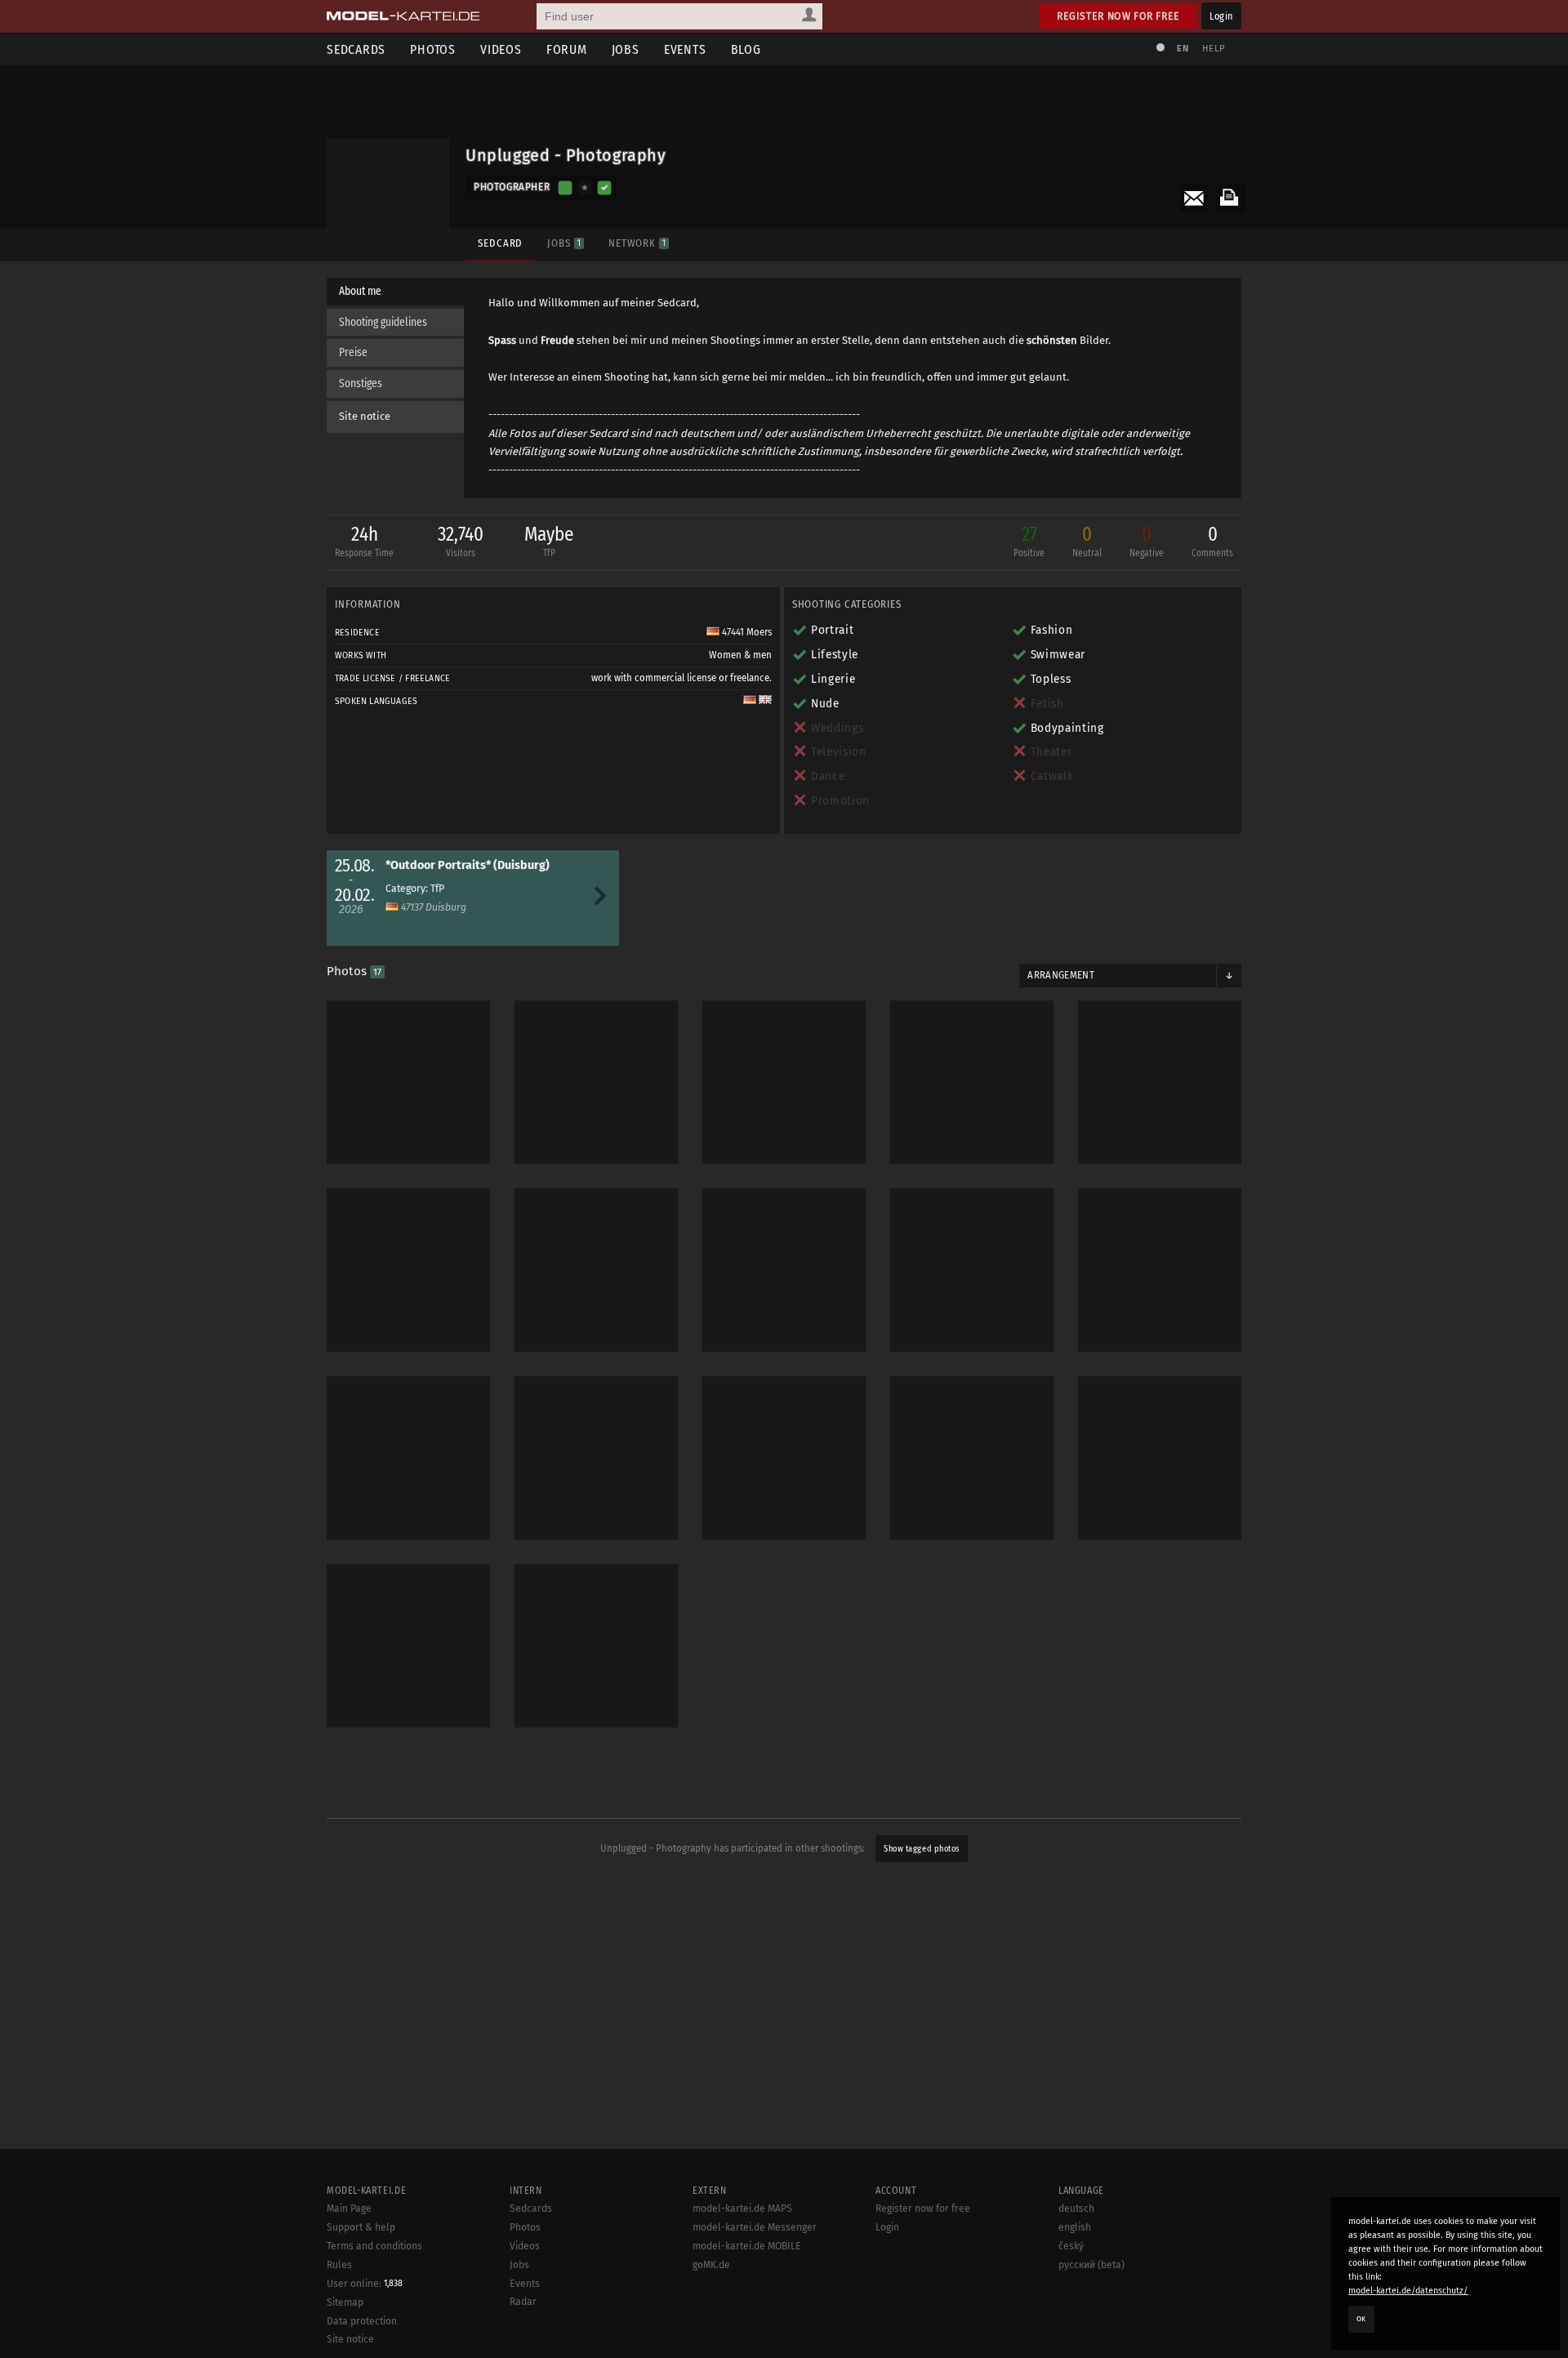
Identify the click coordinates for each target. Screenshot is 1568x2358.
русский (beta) (1091, 2265)
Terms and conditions (374, 2246)
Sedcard (500, 243)
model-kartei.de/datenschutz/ (1408, 2291)
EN (1183, 49)
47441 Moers (746, 632)
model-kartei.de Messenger (755, 2227)
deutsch (1076, 2209)
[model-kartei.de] (403, 16)
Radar (523, 2302)
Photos (433, 49)
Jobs (626, 49)
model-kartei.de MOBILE (747, 2246)
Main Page (349, 2209)
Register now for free (1118, 16)
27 (1029, 541)
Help (1214, 49)
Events (685, 49)
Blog (746, 49)
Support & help (361, 2227)
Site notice (365, 416)
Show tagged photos (921, 1849)
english (1075, 2227)
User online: (365, 2284)
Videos (501, 49)
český (1071, 2246)
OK (1361, 2319)
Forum (567, 49)
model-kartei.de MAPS (742, 2209)
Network (637, 243)
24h (364, 541)
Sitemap (345, 2302)
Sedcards (356, 49)
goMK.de (711, 2265)
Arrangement (1061, 975)
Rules (339, 2265)
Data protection (362, 2321)
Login (1221, 16)
